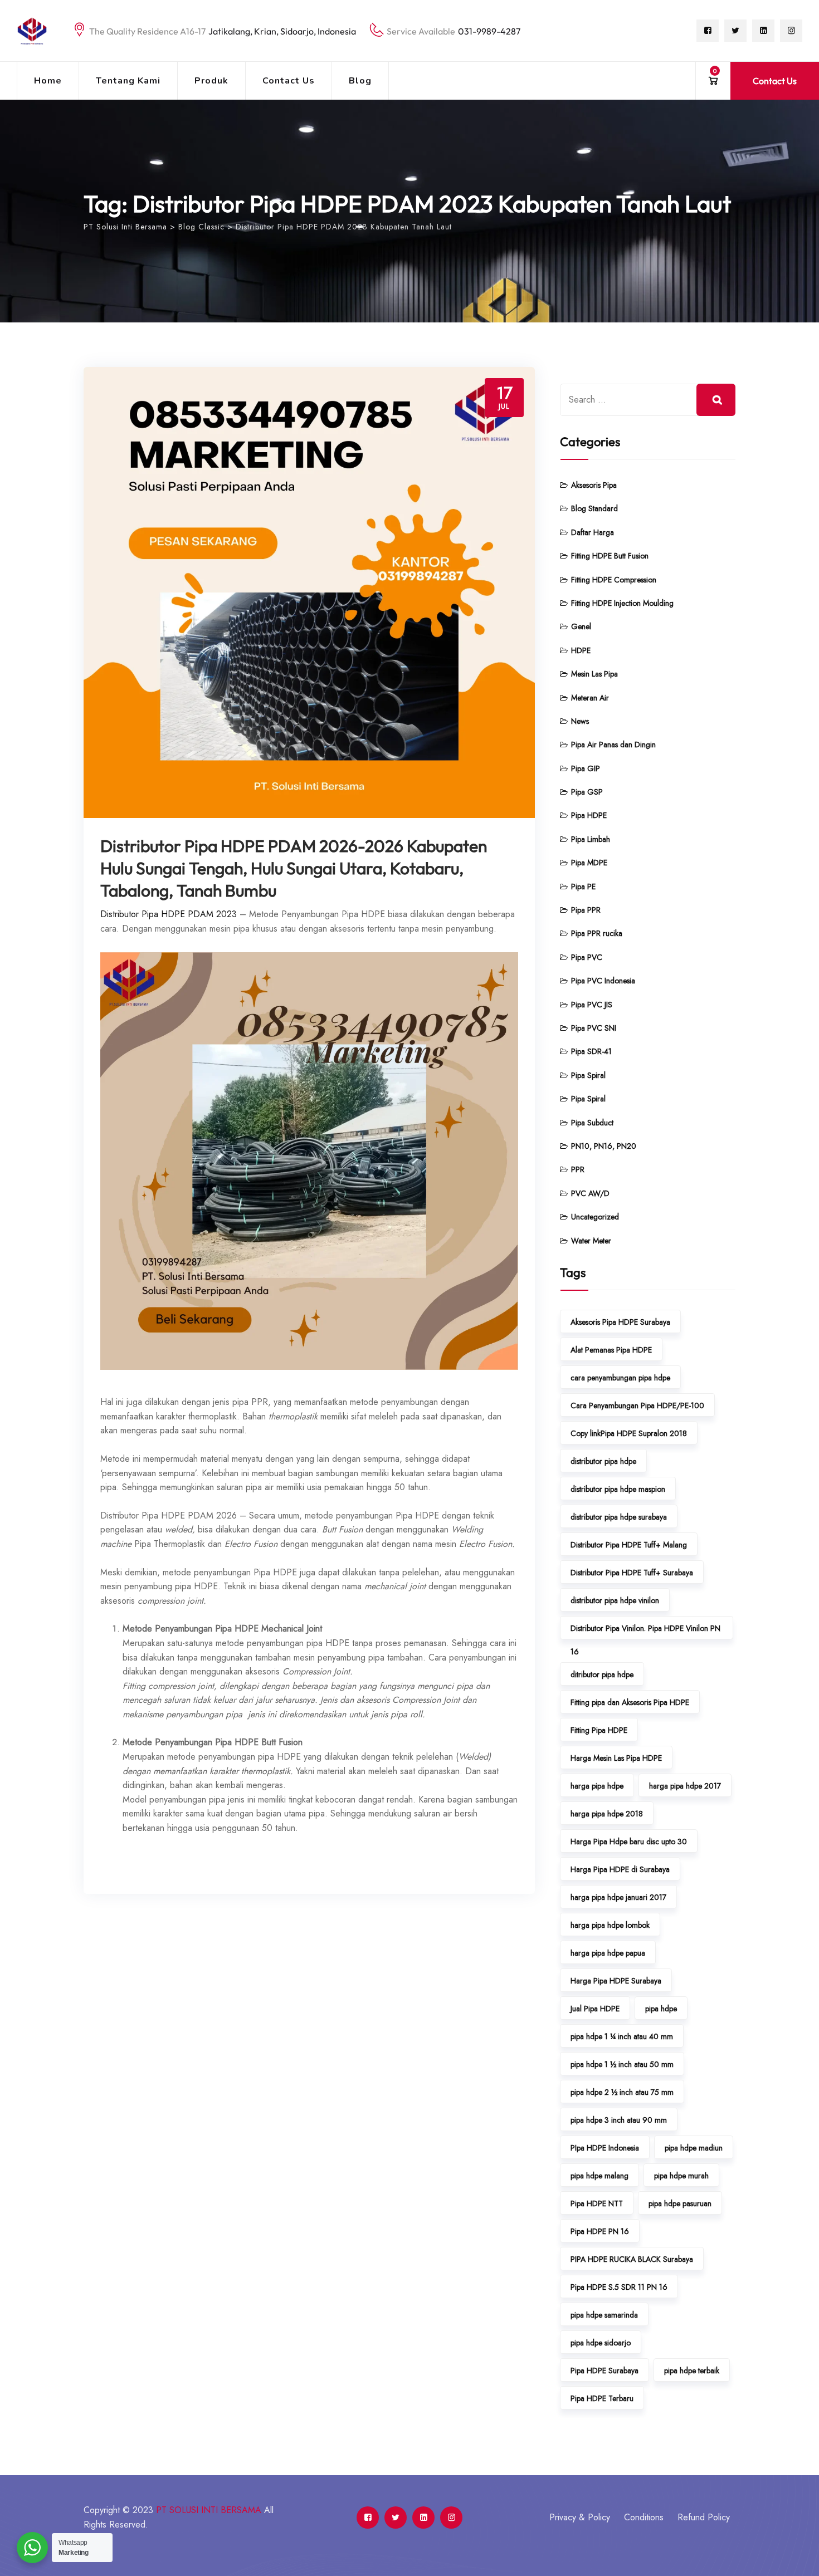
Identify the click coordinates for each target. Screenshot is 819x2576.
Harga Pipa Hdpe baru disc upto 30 (629, 1842)
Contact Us (289, 81)
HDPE (581, 650)
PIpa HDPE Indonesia (605, 2148)
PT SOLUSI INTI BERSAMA (209, 2510)
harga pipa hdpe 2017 (685, 1786)
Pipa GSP (587, 792)
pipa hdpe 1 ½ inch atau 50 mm (622, 2064)
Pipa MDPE (589, 863)
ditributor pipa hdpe (602, 1674)
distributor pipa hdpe (603, 1461)
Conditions (644, 2517)
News (580, 721)
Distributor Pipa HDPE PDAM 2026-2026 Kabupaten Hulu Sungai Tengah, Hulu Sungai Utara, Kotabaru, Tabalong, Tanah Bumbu (294, 868)
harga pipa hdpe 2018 (607, 1814)
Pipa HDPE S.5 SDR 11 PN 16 (619, 2287)
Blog (360, 81)
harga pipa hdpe (597, 1786)
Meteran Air (590, 698)
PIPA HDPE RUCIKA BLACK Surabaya (632, 2259)
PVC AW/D (590, 1193)
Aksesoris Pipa (594, 485)
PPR (578, 1169)
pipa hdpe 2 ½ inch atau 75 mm (622, 2092)
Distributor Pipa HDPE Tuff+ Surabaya (632, 1573)
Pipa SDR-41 (591, 1051)
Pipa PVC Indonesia (603, 981)
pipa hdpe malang (599, 2176)
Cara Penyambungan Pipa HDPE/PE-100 (637, 1405)
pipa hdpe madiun (694, 2148)
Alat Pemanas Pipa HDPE (611, 1350)
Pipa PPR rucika (597, 933)
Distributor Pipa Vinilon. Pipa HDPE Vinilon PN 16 (645, 1631)
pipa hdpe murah (681, 2176)
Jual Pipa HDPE (595, 2009)
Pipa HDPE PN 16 (600, 2231)
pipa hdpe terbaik (692, 2371)
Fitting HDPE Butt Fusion (610, 556)
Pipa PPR (586, 910)
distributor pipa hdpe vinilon (615, 1600)
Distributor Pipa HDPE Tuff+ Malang (629, 1545)
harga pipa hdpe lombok (610, 1925)
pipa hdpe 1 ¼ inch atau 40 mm (622, 2036)
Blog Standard (594, 508)
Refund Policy (704, 2517)
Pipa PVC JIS (592, 1005)
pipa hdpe (661, 2009)
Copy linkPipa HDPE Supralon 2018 (629, 1433)
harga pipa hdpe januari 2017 (618, 1897)
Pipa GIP (586, 768)
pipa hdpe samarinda (604, 2315)
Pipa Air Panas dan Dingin (613, 745)
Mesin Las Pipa (594, 674)
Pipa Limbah (591, 839)
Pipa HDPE (589, 815)
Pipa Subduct (592, 1123)
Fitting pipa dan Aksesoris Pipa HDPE (630, 1702)
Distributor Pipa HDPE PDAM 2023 (169, 914)
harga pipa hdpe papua (608, 1953)
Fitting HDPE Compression (614, 580)
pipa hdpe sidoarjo (601, 2343)
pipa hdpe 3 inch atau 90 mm (619, 2120)
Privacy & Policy (580, 2517)
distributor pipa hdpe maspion (618, 1489)
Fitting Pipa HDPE (599, 1730)
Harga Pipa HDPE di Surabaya (620, 1869)
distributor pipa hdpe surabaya (619, 1517)
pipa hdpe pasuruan (680, 2203)
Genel (581, 626)
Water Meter (591, 1241)
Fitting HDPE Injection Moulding (622, 603)
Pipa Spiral (588, 1075)
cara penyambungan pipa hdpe (620, 1378)
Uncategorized (595, 1217)
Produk (211, 81)
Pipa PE (583, 887)
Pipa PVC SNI (594, 1028)
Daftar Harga (593, 532)
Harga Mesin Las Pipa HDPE (616, 1758)
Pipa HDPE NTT (597, 2203)
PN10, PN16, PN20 (604, 1146)
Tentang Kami (128, 81)
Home (48, 81)
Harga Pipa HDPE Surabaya (616, 1981)
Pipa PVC (587, 957)
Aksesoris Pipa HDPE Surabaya (620, 1322)
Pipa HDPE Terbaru (602, 2398)
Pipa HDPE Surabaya (604, 2371)
